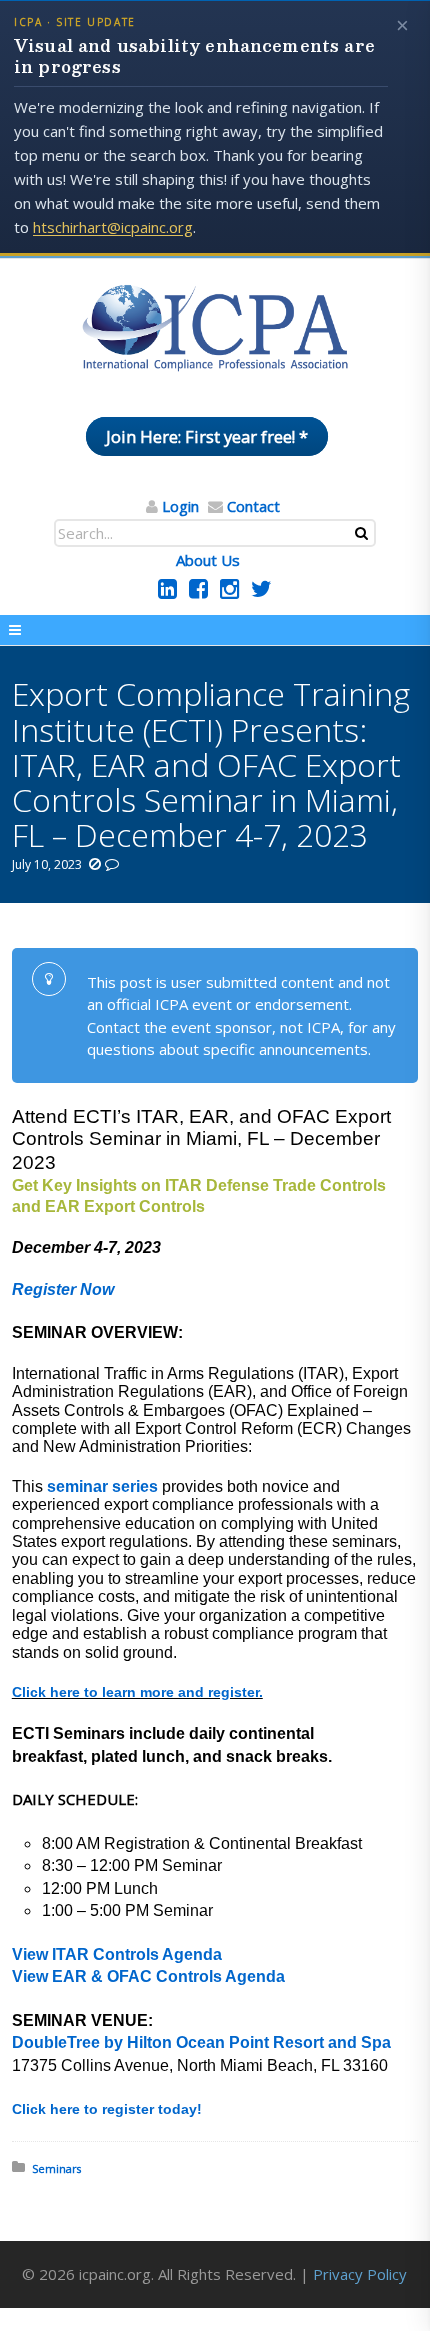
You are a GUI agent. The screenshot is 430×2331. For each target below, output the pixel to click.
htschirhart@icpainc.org (113, 227)
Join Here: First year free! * (207, 436)
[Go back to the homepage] (215, 329)
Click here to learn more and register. (137, 1692)
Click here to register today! (107, 2109)
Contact (253, 506)
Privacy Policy (360, 2274)
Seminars (56, 2168)
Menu (215, 630)
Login (180, 506)
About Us (208, 560)
